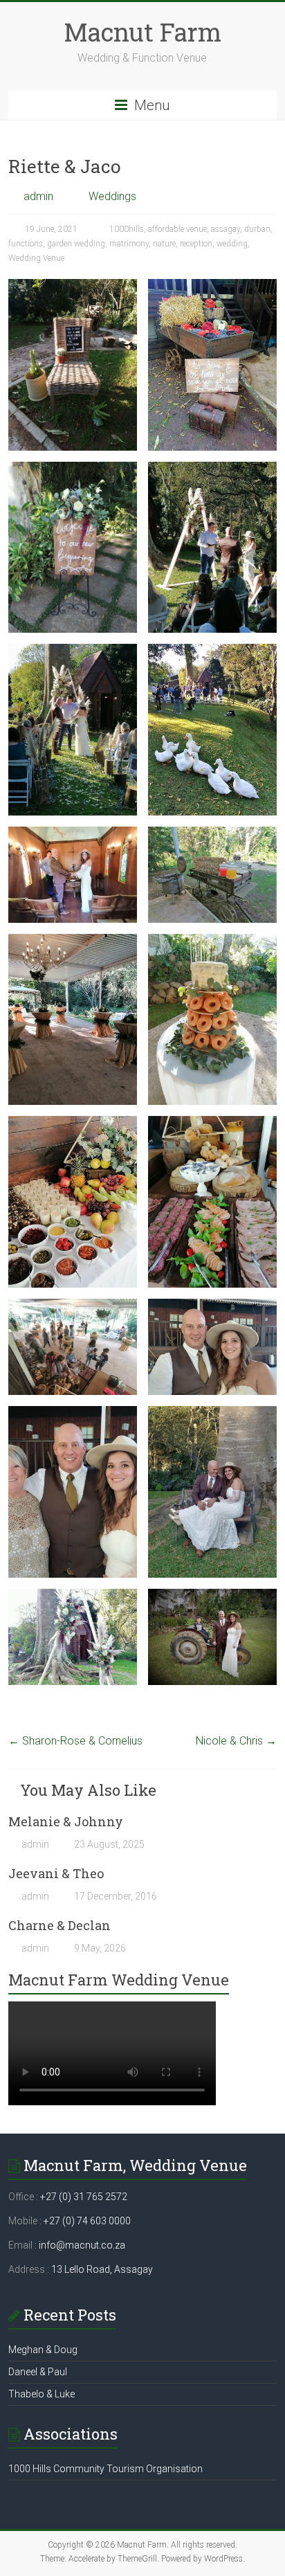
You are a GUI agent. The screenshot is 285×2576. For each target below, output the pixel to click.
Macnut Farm (142, 32)
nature (164, 244)
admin (38, 196)
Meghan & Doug (43, 2350)
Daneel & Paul (38, 2372)
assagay (226, 229)
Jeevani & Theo (56, 1873)
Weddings (112, 196)
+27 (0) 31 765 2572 (84, 2197)
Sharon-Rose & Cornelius (75, 1741)
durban (257, 229)
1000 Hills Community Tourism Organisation (105, 2469)
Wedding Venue (36, 258)
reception (196, 244)
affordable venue (177, 229)
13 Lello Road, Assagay (102, 2269)
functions (26, 244)
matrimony (129, 244)
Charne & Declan (59, 1925)
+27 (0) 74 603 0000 (87, 2221)
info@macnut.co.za (82, 2245)
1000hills (127, 229)
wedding (232, 244)
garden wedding (76, 244)
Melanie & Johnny (66, 1821)
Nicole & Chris (236, 1741)
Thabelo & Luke (42, 2394)
